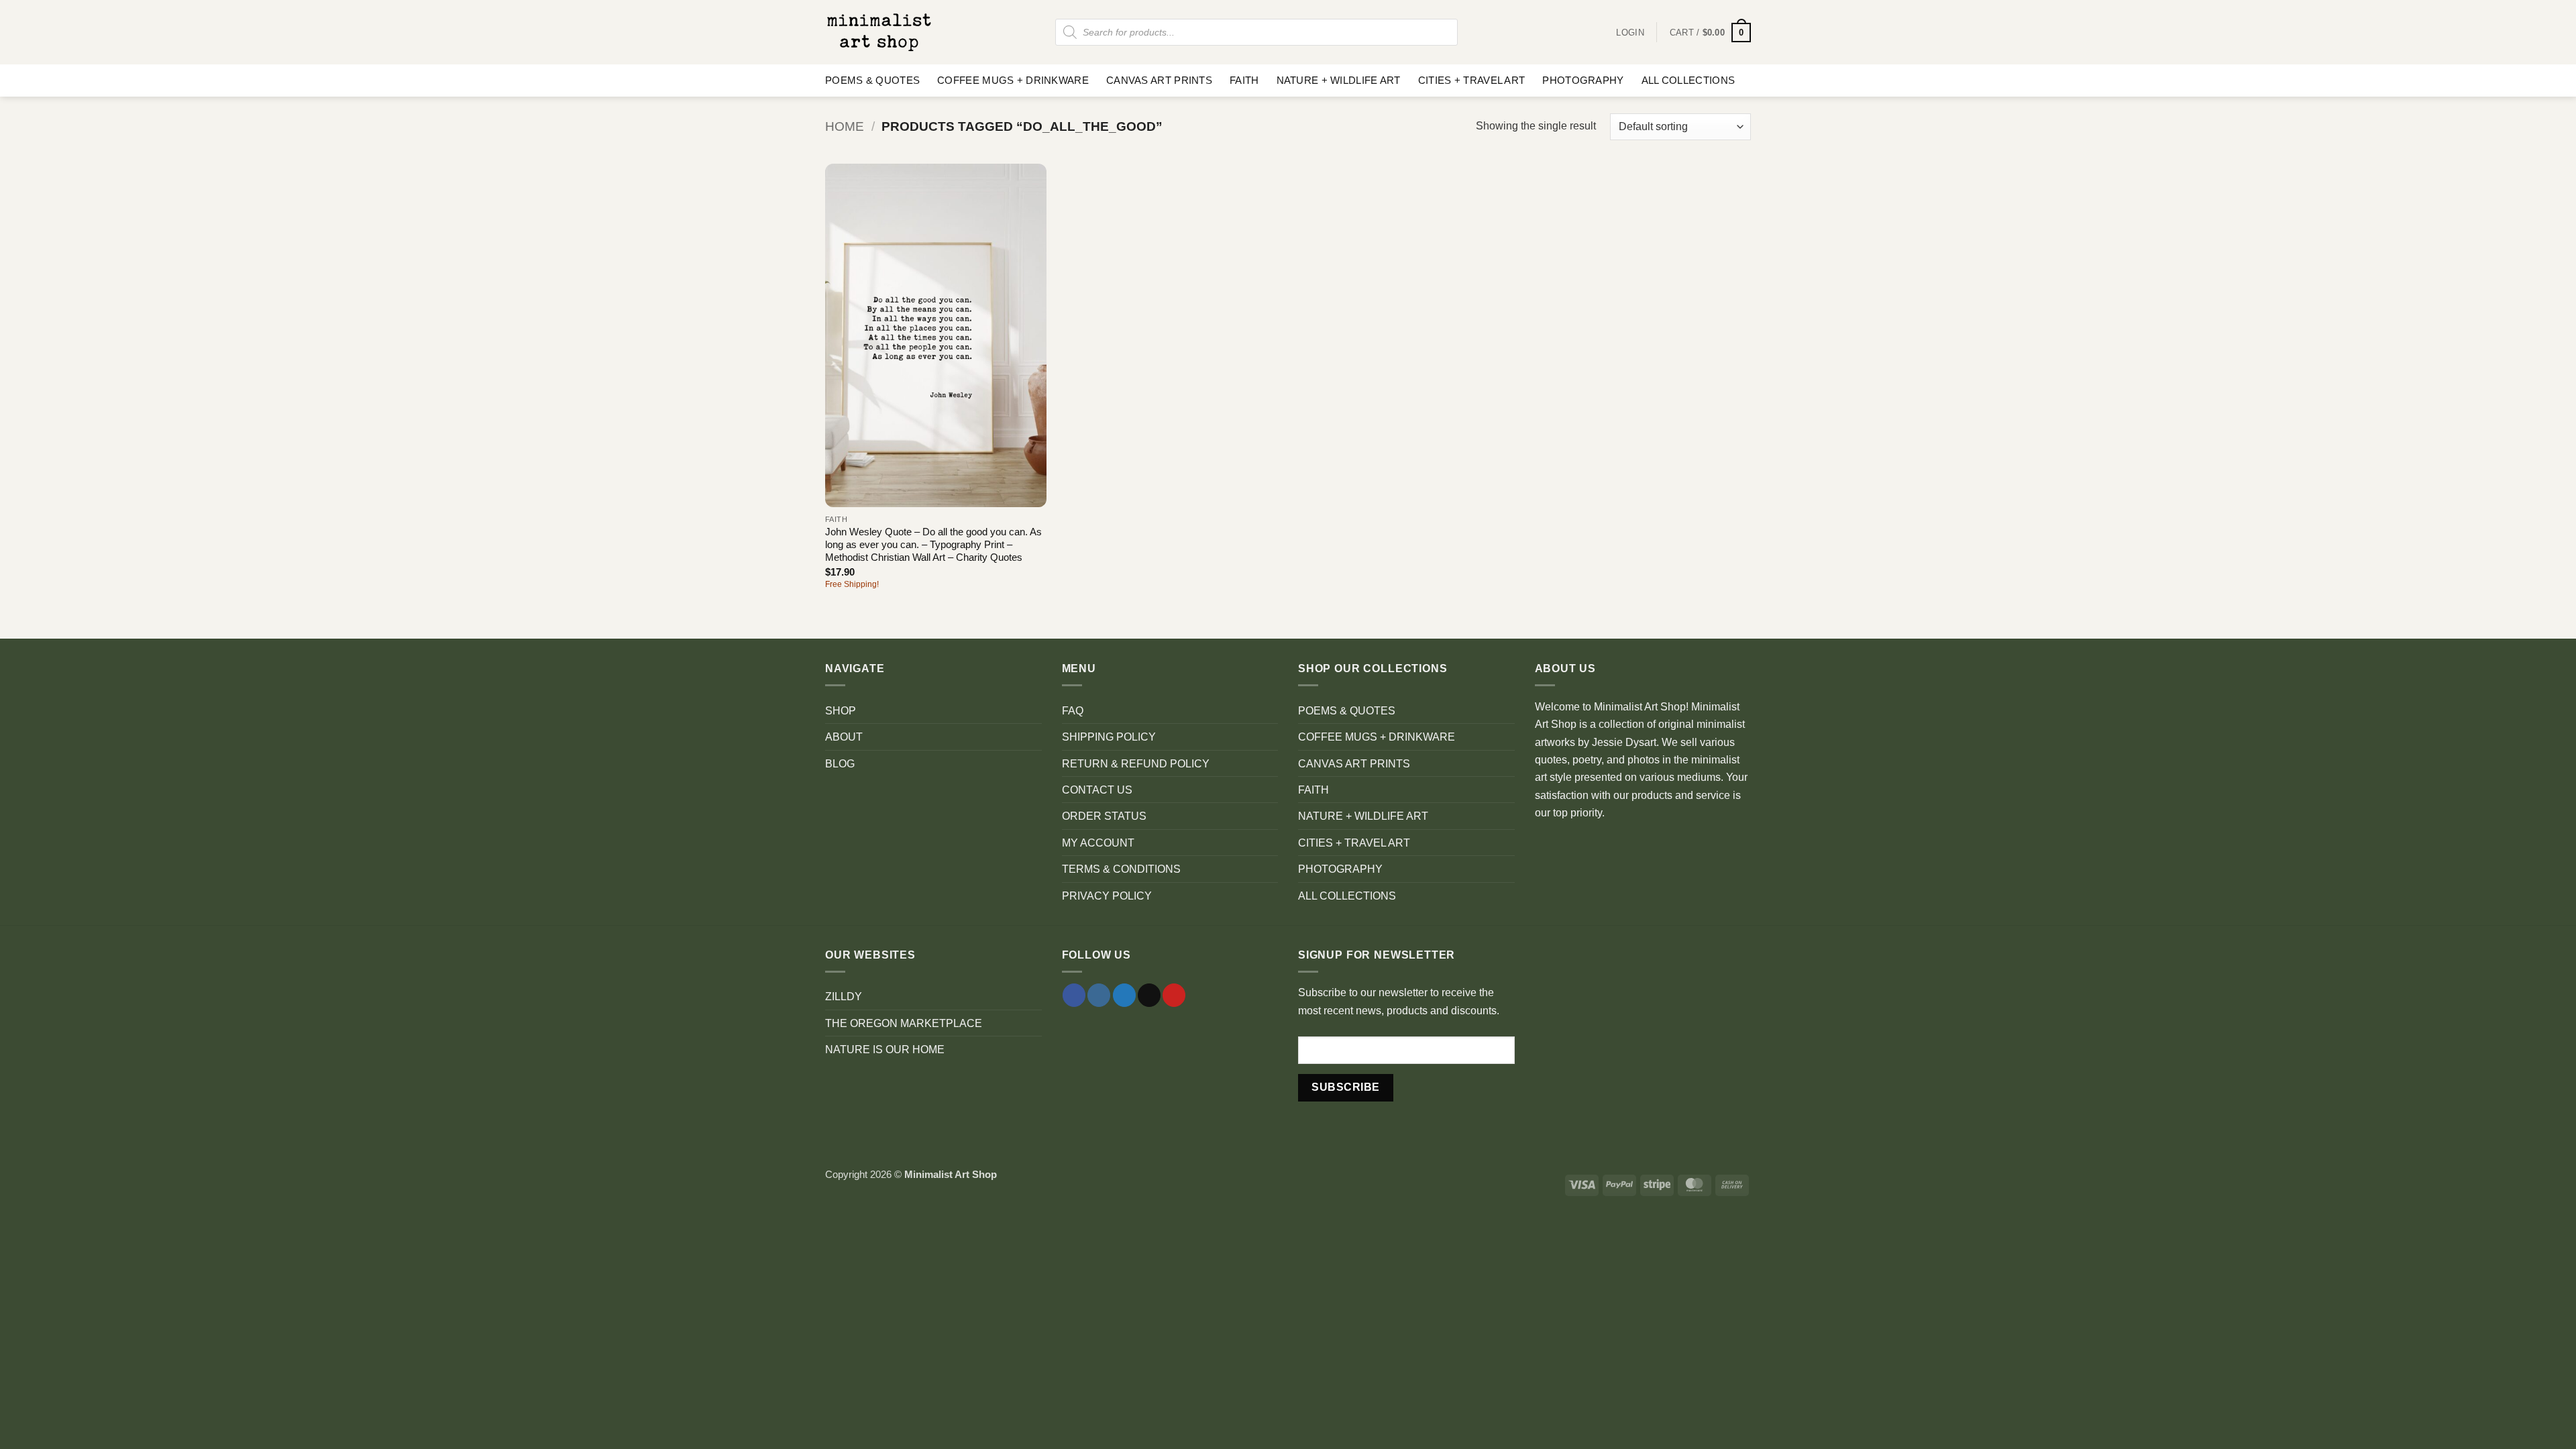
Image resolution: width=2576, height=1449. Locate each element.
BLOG (840, 763)
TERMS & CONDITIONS (1121, 869)
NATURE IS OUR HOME (885, 1049)
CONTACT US (1097, 790)
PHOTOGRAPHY (1583, 80)
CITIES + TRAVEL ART (1472, 80)
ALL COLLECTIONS (1688, 80)
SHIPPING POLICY (1109, 737)
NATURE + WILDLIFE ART (1339, 80)
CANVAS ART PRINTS (1159, 80)
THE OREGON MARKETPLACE (904, 1023)
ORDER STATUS (1104, 816)
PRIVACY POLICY (1107, 896)
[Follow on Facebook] (1074, 995)
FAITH (1244, 80)
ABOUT (844, 737)
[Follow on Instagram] (1099, 995)
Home (845, 126)
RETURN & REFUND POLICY (1136, 763)
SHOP (841, 710)
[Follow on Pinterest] (1174, 995)
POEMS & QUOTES (872, 80)
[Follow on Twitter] (1124, 995)
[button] (1710, 33)
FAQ (1073, 710)
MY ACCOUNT (1098, 843)
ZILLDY (844, 996)
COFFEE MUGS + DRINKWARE (1013, 80)
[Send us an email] (1149, 995)
